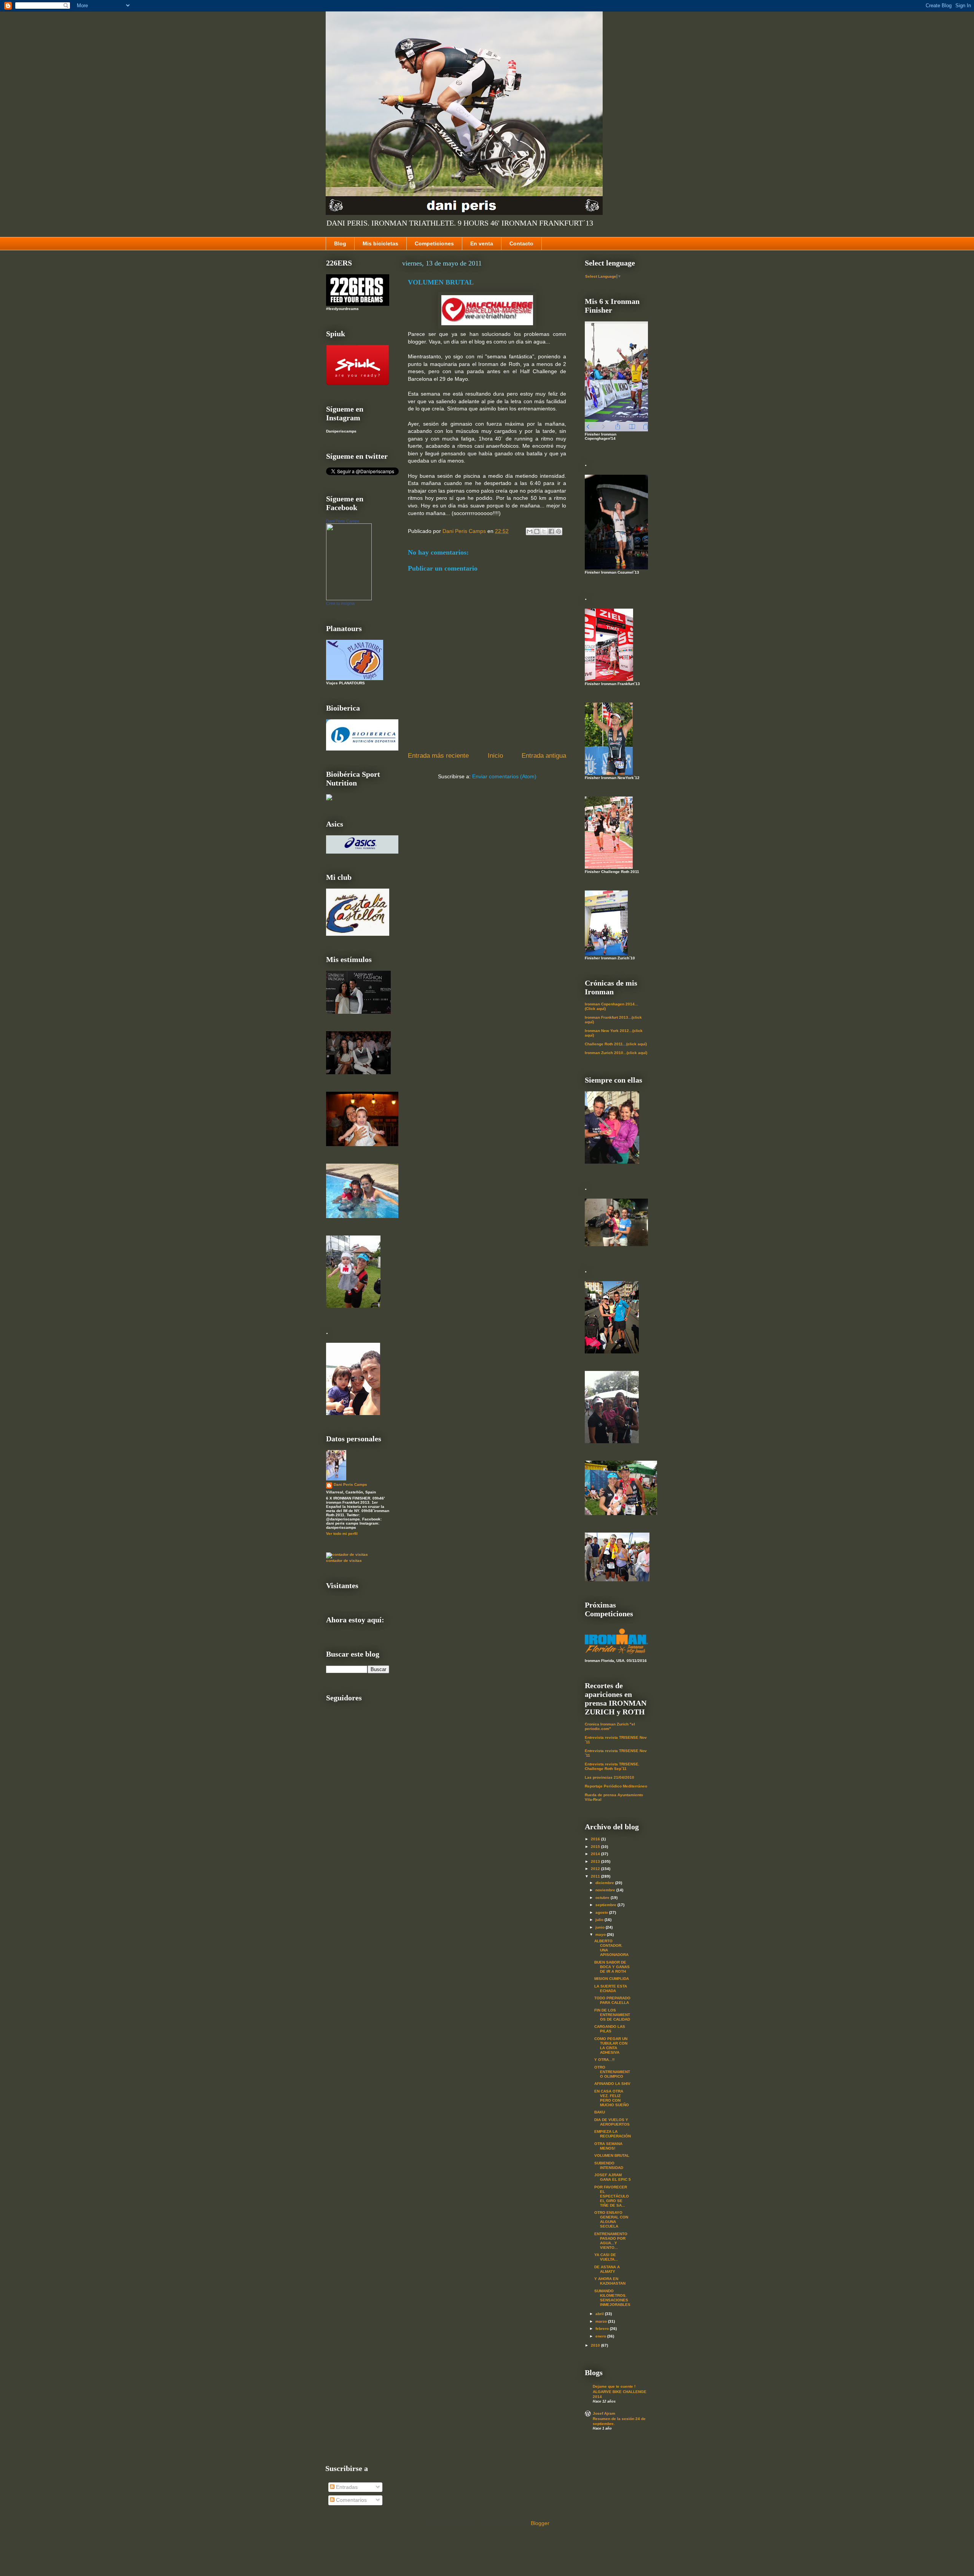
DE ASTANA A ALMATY (607, 2269)
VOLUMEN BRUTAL (612, 2155)
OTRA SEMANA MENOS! (608, 2146)
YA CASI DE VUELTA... (606, 2257)
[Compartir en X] (544, 531)
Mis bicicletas (380, 243)
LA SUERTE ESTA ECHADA (611, 1988)
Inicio (495, 756)
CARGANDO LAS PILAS (610, 2029)
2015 (596, 1847)
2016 (596, 1839)
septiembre (606, 1905)
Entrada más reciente (438, 756)
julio (600, 1920)
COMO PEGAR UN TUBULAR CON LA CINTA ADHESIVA (611, 2046)
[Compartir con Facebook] (551, 531)
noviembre (606, 1890)
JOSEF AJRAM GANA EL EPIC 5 (613, 2177)
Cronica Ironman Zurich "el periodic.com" (610, 1726)
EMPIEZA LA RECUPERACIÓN (613, 2134)
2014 (596, 1854)
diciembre (605, 1883)
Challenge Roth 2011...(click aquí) (616, 1044)
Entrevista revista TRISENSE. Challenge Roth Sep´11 (612, 1766)
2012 (596, 1869)
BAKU (600, 2112)
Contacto (521, 243)
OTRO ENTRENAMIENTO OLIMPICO (612, 2072)
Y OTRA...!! (604, 2060)
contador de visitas (344, 1561)
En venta (482, 243)
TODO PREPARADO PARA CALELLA (612, 2000)
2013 (596, 1861)
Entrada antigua (544, 756)
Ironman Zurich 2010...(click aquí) (616, 1053)
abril (600, 2314)
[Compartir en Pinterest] (559, 531)
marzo (602, 2321)
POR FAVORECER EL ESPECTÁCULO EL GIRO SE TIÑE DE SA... (612, 2196)
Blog (340, 243)
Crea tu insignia (340, 603)
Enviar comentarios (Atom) (504, 776)
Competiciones (434, 243)
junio (601, 1927)
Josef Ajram (604, 2413)
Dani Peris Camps (343, 521)
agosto (602, 1912)
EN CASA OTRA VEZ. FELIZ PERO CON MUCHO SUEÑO (612, 2098)
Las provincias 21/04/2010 (610, 1777)
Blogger (540, 2523)
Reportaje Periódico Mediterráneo (616, 1786)
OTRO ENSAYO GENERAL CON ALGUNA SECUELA (611, 2219)
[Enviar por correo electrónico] (530, 531)
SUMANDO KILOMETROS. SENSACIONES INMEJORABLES (612, 2298)
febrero (603, 2329)
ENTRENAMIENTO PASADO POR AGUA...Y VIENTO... (611, 2241)
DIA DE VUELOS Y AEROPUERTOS (612, 2122)
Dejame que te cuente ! (614, 2386)
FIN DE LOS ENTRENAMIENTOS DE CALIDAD (612, 2015)
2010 (596, 2345)
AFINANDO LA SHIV (612, 2084)
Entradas (346, 2487)
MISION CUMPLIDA (612, 1979)
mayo (601, 1934)
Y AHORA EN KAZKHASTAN (610, 2281)
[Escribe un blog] (537, 531)
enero (601, 2336)
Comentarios (351, 2500)
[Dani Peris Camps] (349, 599)
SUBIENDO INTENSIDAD (609, 2165)
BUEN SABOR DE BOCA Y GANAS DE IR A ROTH (612, 1967)
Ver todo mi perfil (342, 1534)
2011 (596, 1876)
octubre (603, 1898)
